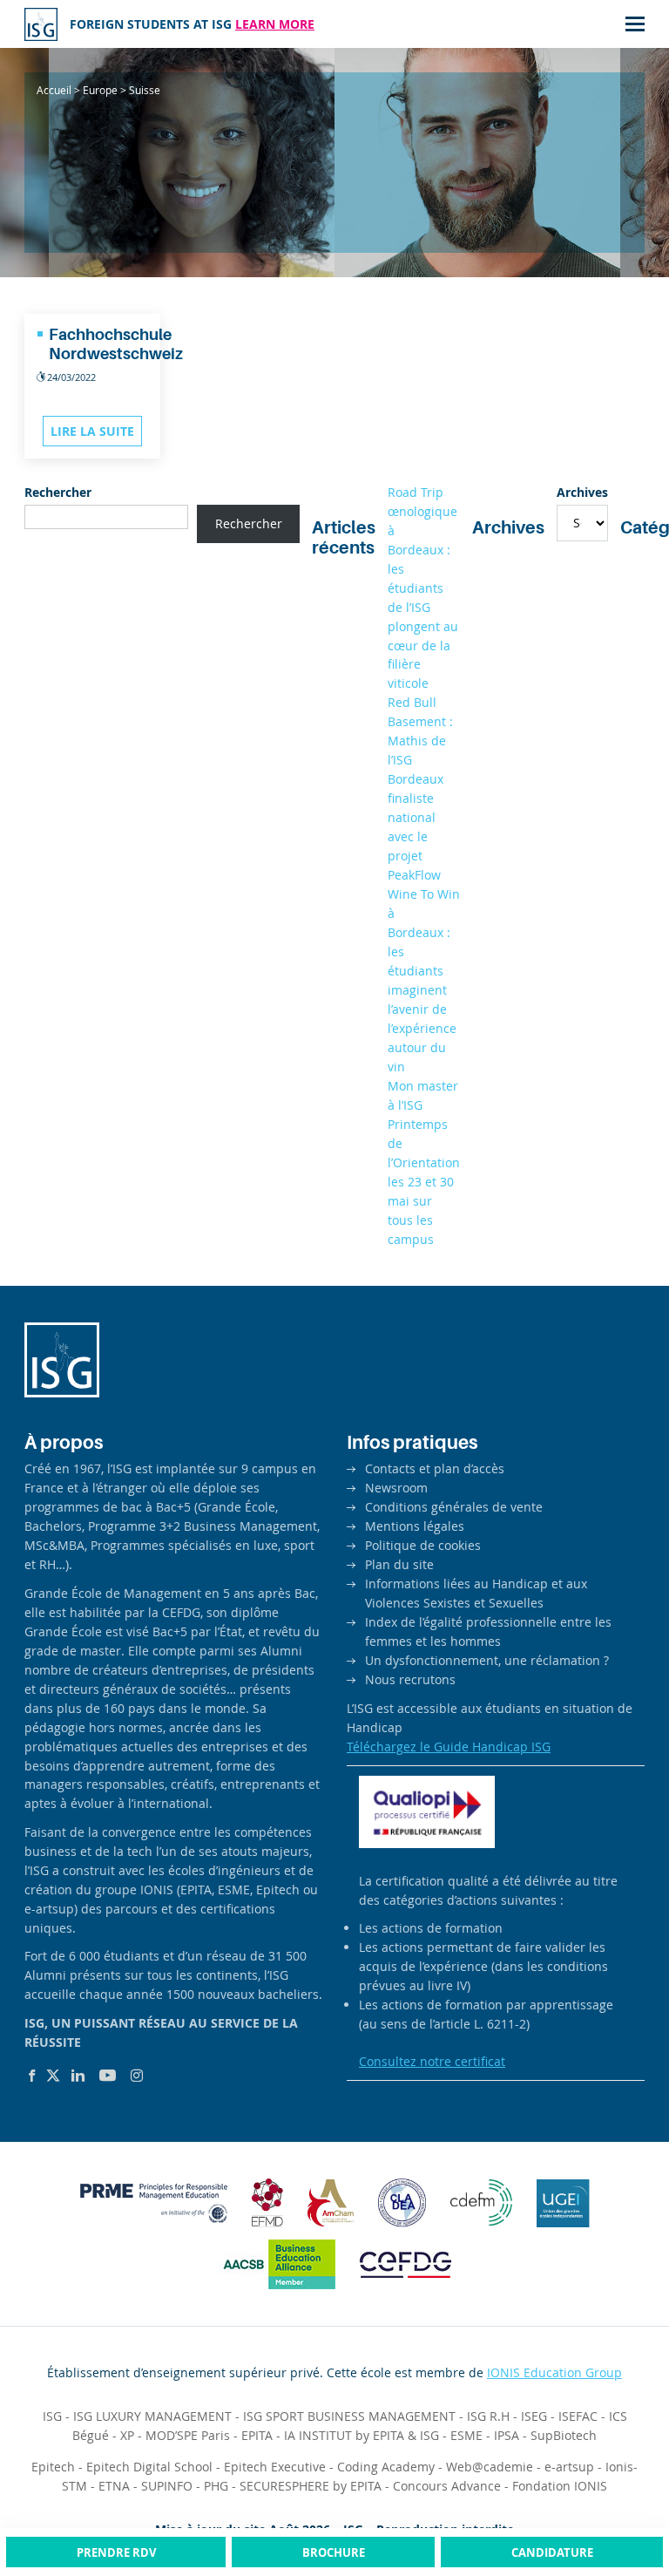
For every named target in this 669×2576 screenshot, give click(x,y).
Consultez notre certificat (432, 2061)
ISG (52, 2416)
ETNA (114, 2486)
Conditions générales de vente (454, 1507)
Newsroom (396, 1488)
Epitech (53, 2467)
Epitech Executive (275, 2467)
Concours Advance (447, 2486)
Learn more (275, 24)
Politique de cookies (423, 1545)
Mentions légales (415, 1526)
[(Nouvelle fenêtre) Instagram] (137, 2076)
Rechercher (58, 492)
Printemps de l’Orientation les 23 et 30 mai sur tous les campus (424, 1182)
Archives (582, 492)
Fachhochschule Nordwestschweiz (116, 344)
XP (127, 2435)
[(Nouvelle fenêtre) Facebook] (32, 2076)
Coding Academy (386, 2467)
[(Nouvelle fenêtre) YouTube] (108, 2076)
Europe (100, 90)
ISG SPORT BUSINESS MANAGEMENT (349, 2416)
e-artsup (569, 2467)
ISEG (534, 2416)
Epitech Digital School (149, 2467)
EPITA (257, 2435)
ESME (466, 2435)
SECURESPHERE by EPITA (311, 2486)
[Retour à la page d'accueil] (41, 24)
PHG (216, 2486)
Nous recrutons (410, 1679)
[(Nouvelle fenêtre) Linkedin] (78, 2076)
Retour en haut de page (620, 2497)
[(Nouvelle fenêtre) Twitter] (53, 2076)
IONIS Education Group (554, 2372)
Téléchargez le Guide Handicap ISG (449, 1747)
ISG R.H (488, 2416)
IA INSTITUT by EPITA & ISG (362, 2435)
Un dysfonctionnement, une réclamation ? (487, 1660)
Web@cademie (490, 2467)
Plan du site (399, 1564)
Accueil (54, 90)
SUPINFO (167, 2486)
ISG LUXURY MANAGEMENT (152, 2416)
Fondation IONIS (560, 2486)
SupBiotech (564, 2435)
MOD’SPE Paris (188, 2435)
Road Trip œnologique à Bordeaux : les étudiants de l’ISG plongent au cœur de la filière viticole (423, 588)
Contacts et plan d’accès (435, 1468)
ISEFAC (578, 2416)
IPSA (507, 2435)
